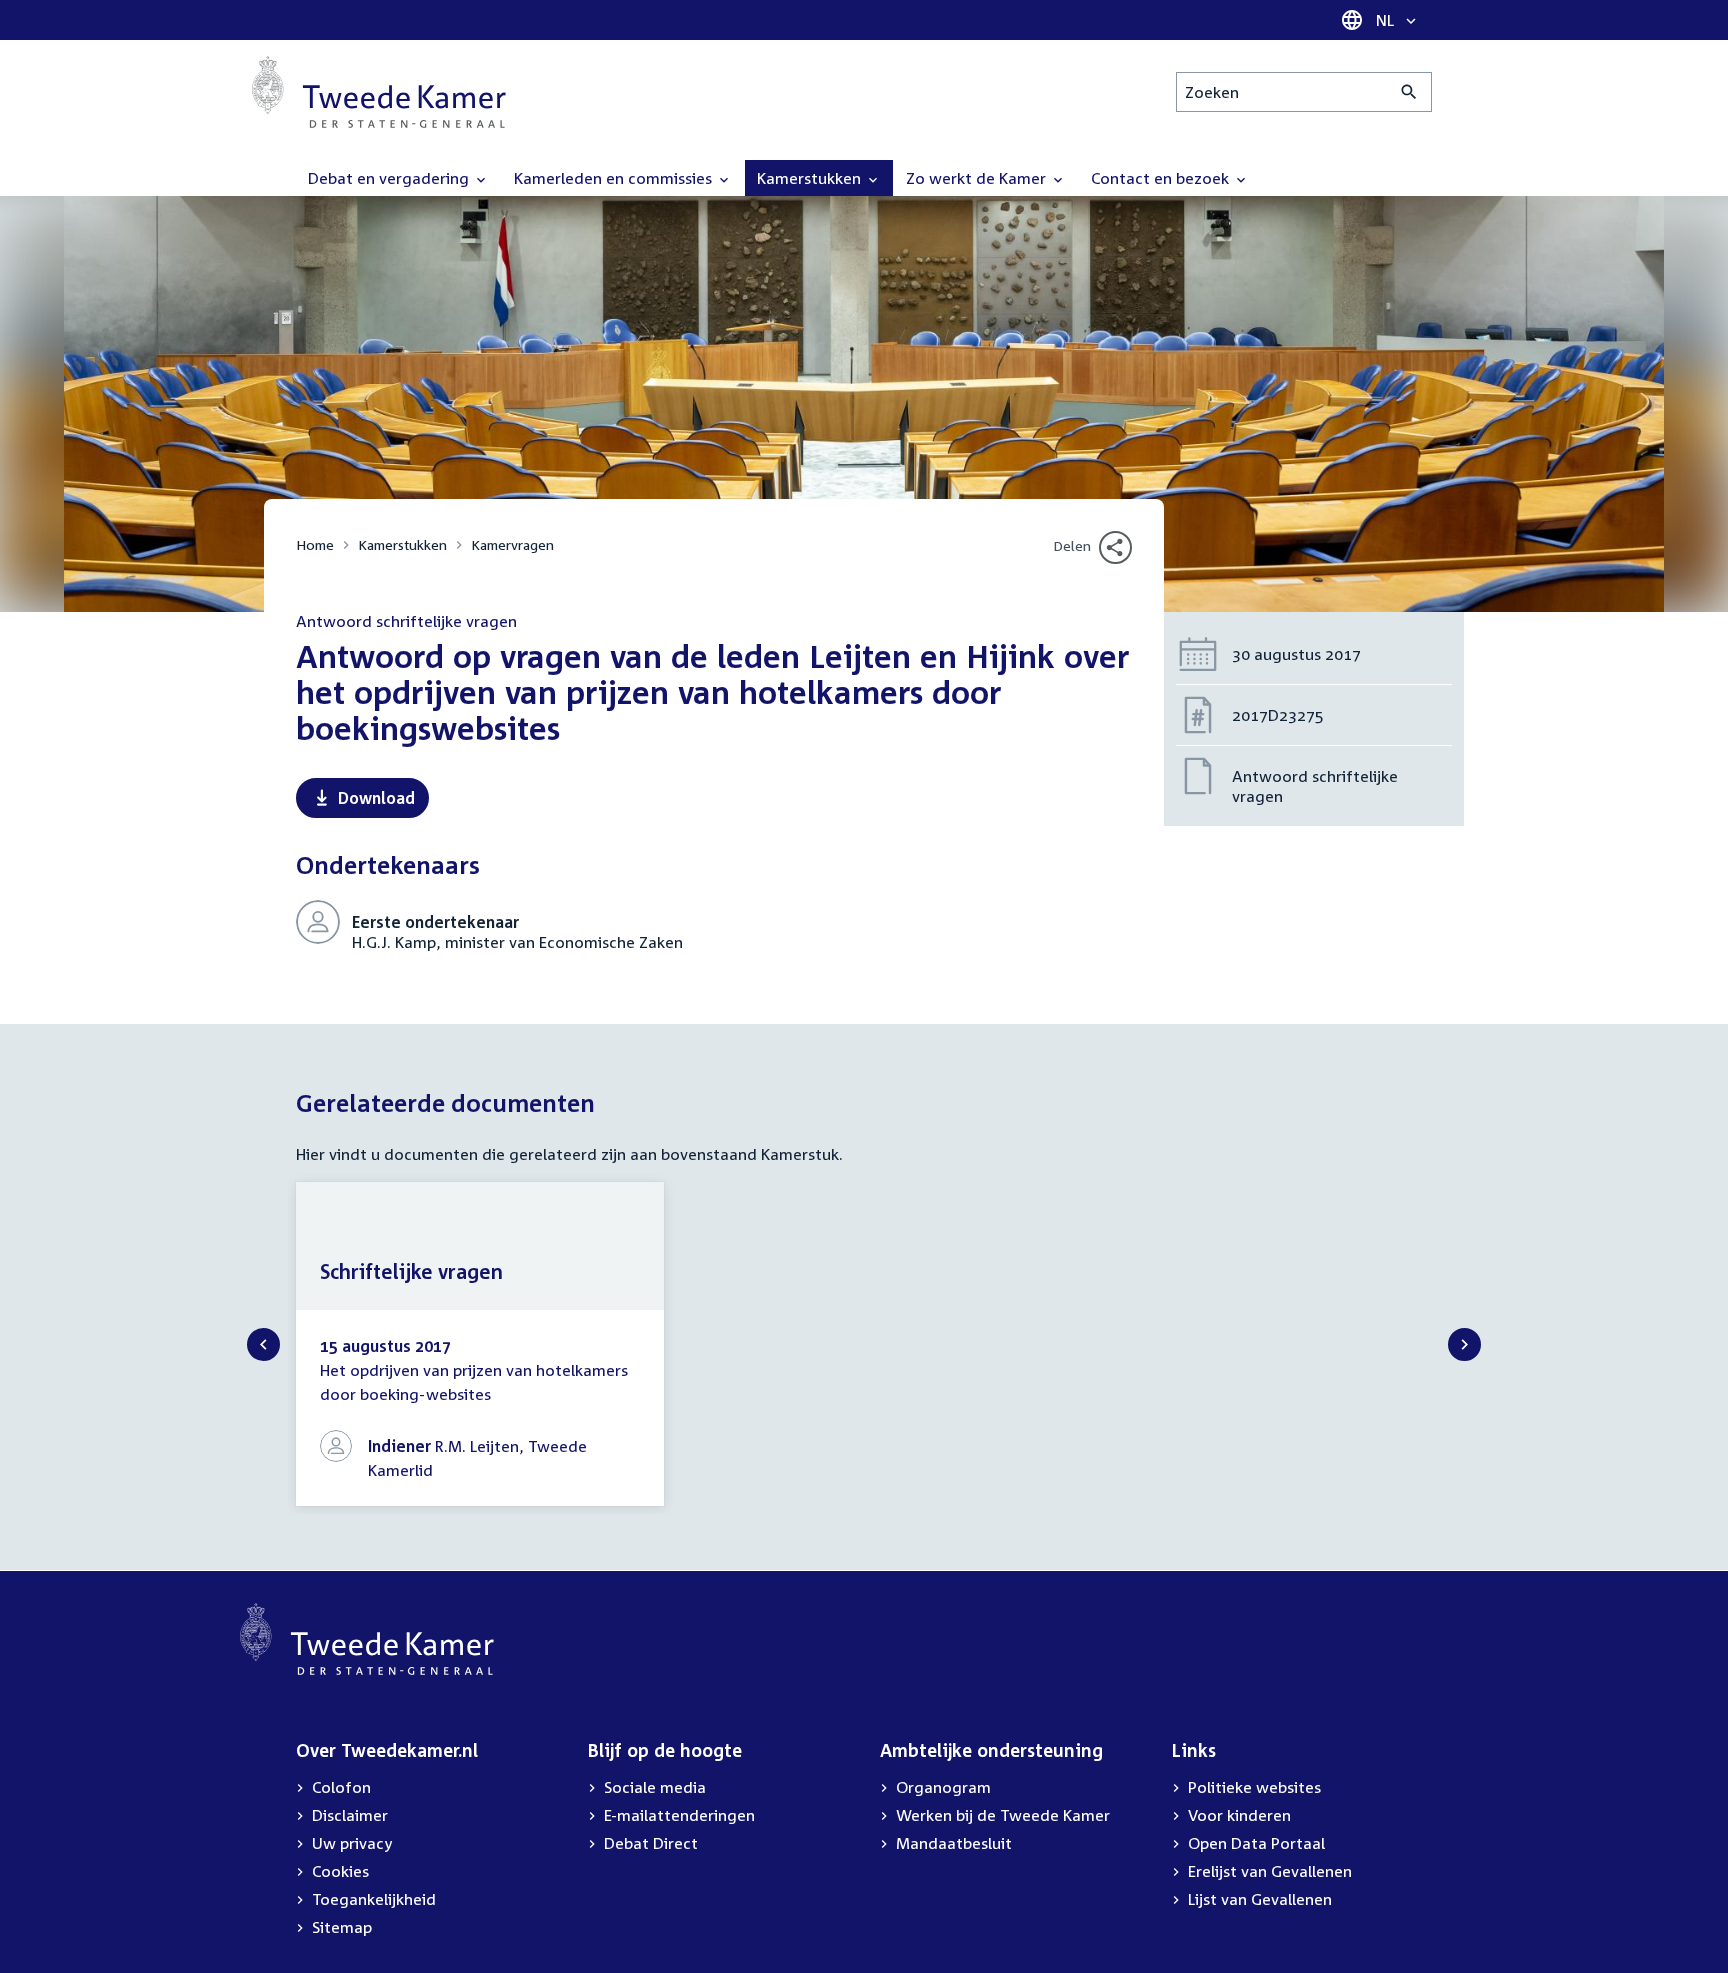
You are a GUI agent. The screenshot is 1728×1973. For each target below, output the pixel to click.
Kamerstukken (402, 544)
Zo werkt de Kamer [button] (978, 178)
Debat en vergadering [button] (390, 178)
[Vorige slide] (263, 1344)
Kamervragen (512, 544)
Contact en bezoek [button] (1162, 178)
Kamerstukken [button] (811, 178)
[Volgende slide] (1464, 1344)
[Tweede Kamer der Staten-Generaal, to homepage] (379, 92)
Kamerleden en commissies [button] (615, 178)
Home (315, 544)
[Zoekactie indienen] (1409, 92)
